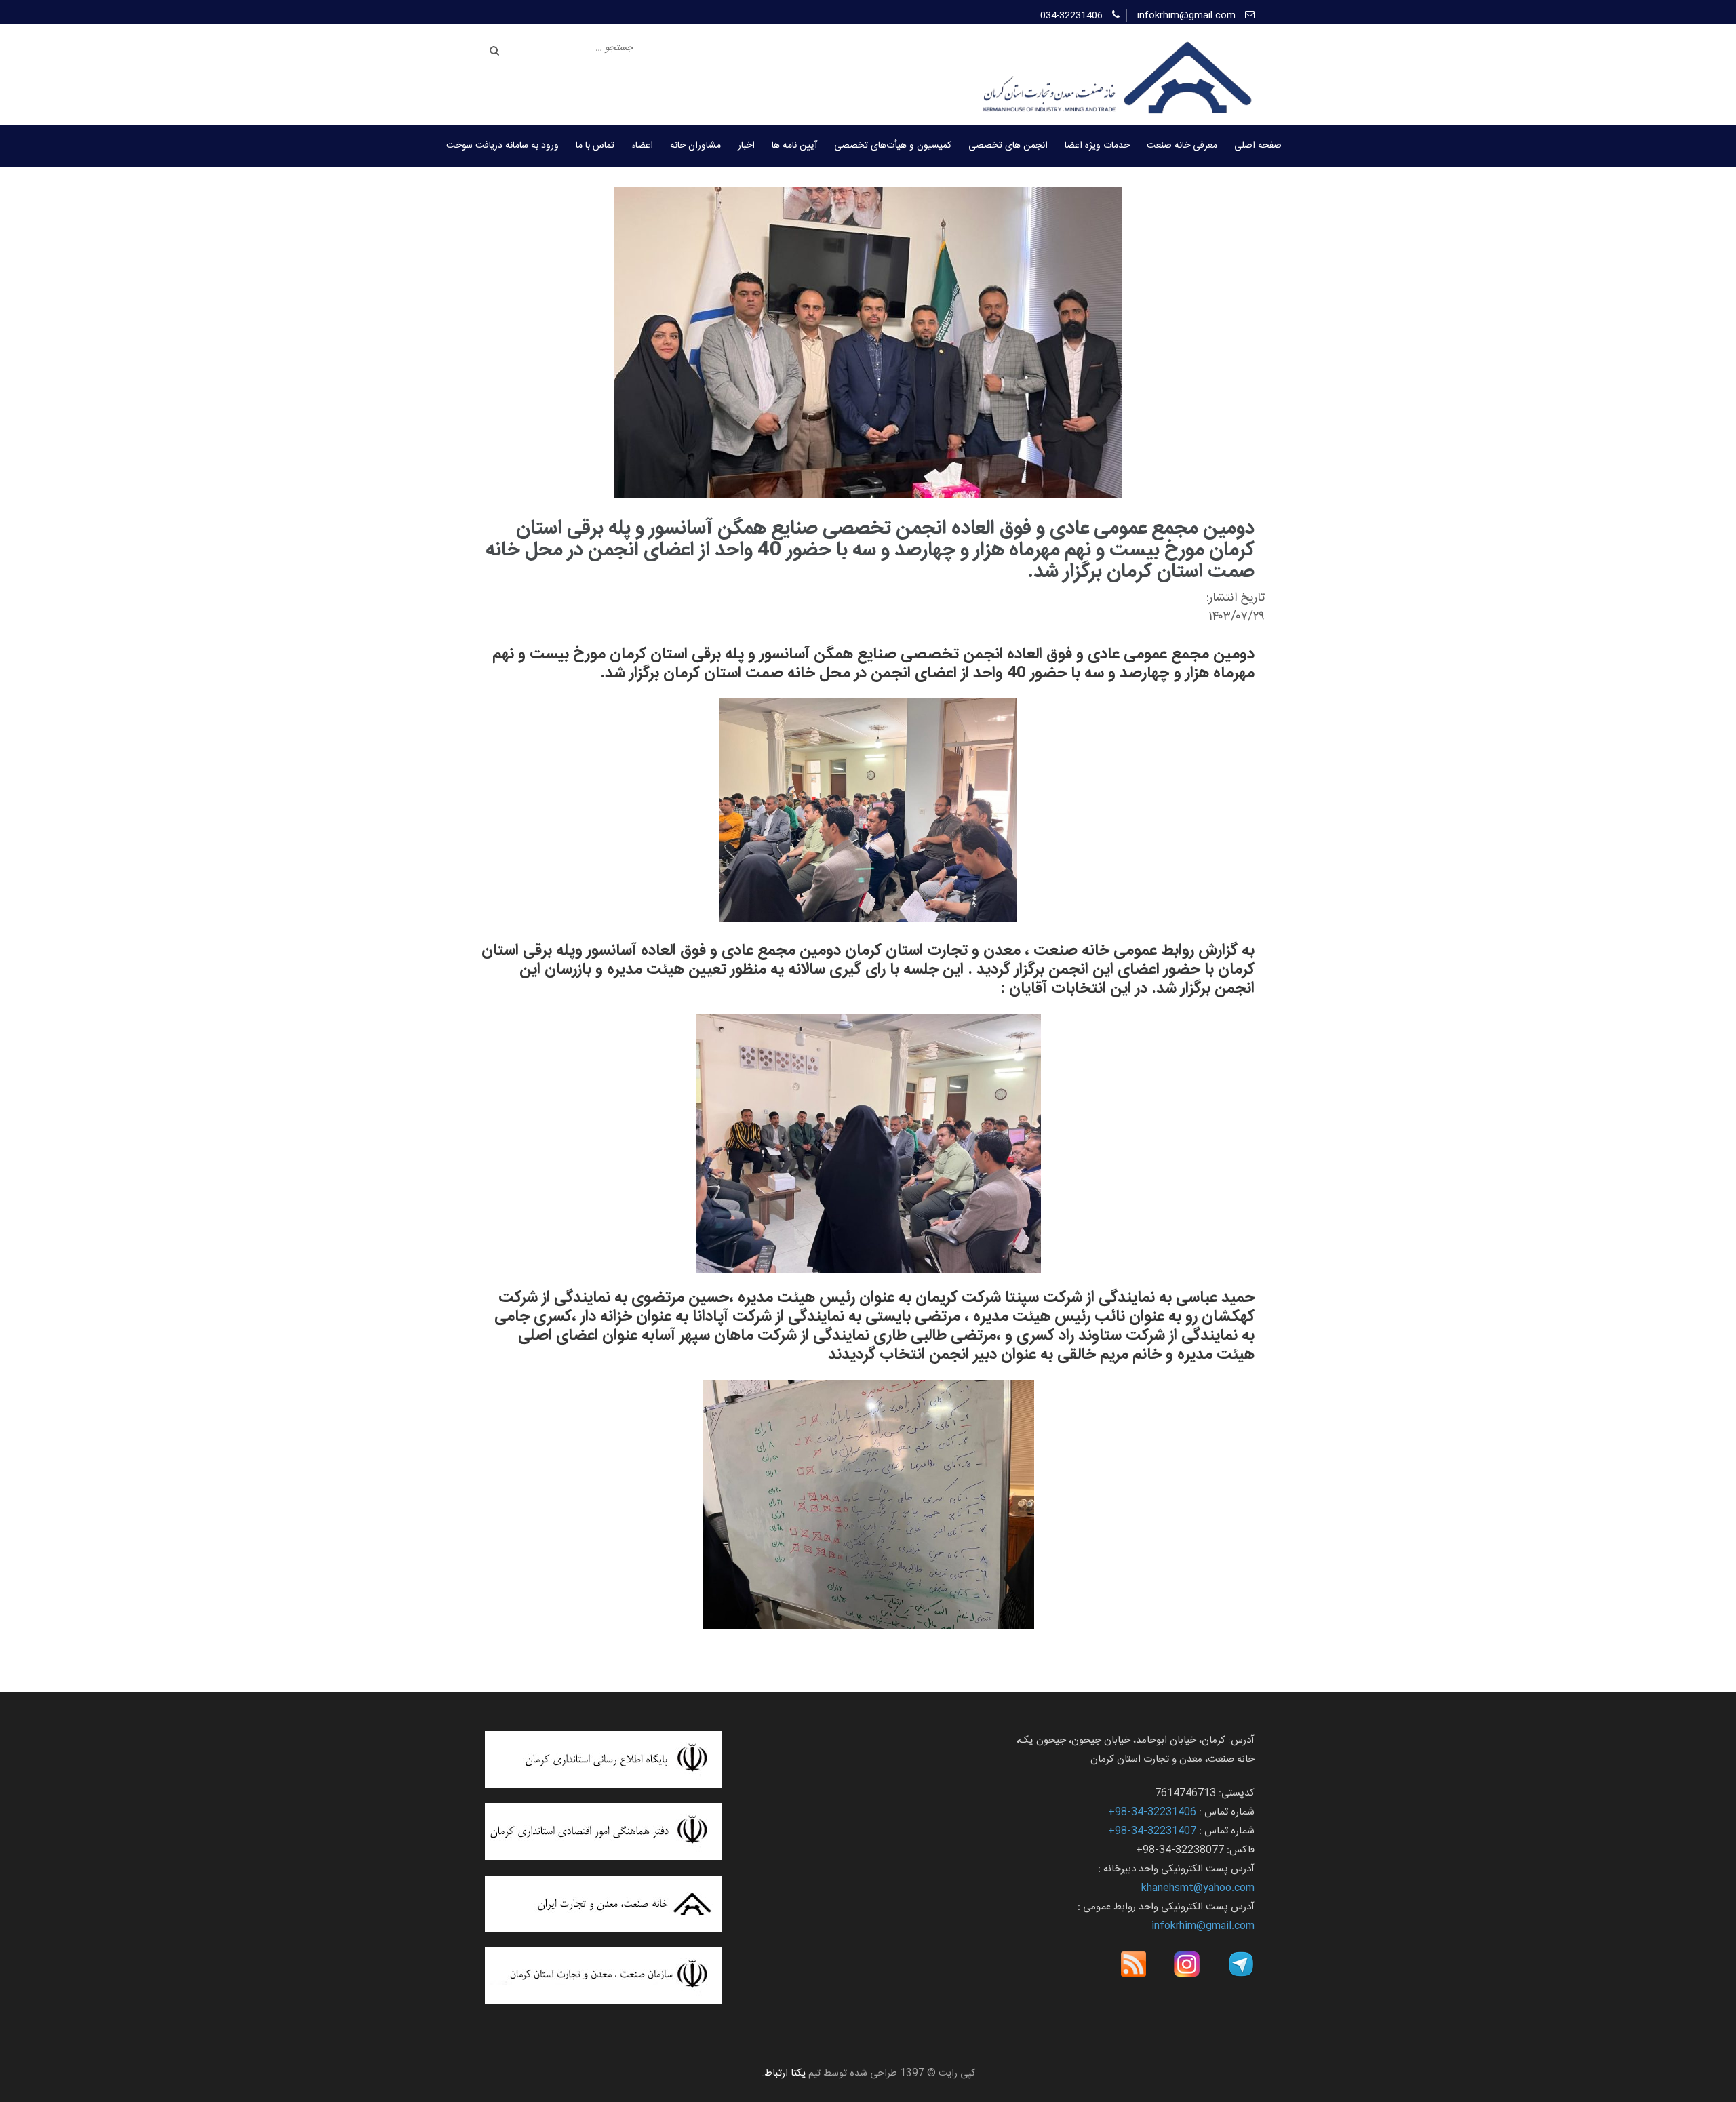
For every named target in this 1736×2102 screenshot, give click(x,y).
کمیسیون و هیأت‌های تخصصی (893, 146)
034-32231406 (1071, 16)
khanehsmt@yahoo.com (1198, 1888)
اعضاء (642, 146)
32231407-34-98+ (1152, 1831)
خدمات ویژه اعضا (1097, 146)
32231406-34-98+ (1152, 1812)
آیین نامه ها (794, 146)
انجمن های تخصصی (1008, 146)
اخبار (746, 146)
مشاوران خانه (695, 146)
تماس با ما (595, 146)
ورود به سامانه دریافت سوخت (502, 146)
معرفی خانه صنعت (1182, 146)
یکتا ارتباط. (784, 2074)
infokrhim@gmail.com (1186, 16)
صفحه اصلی (1258, 146)
